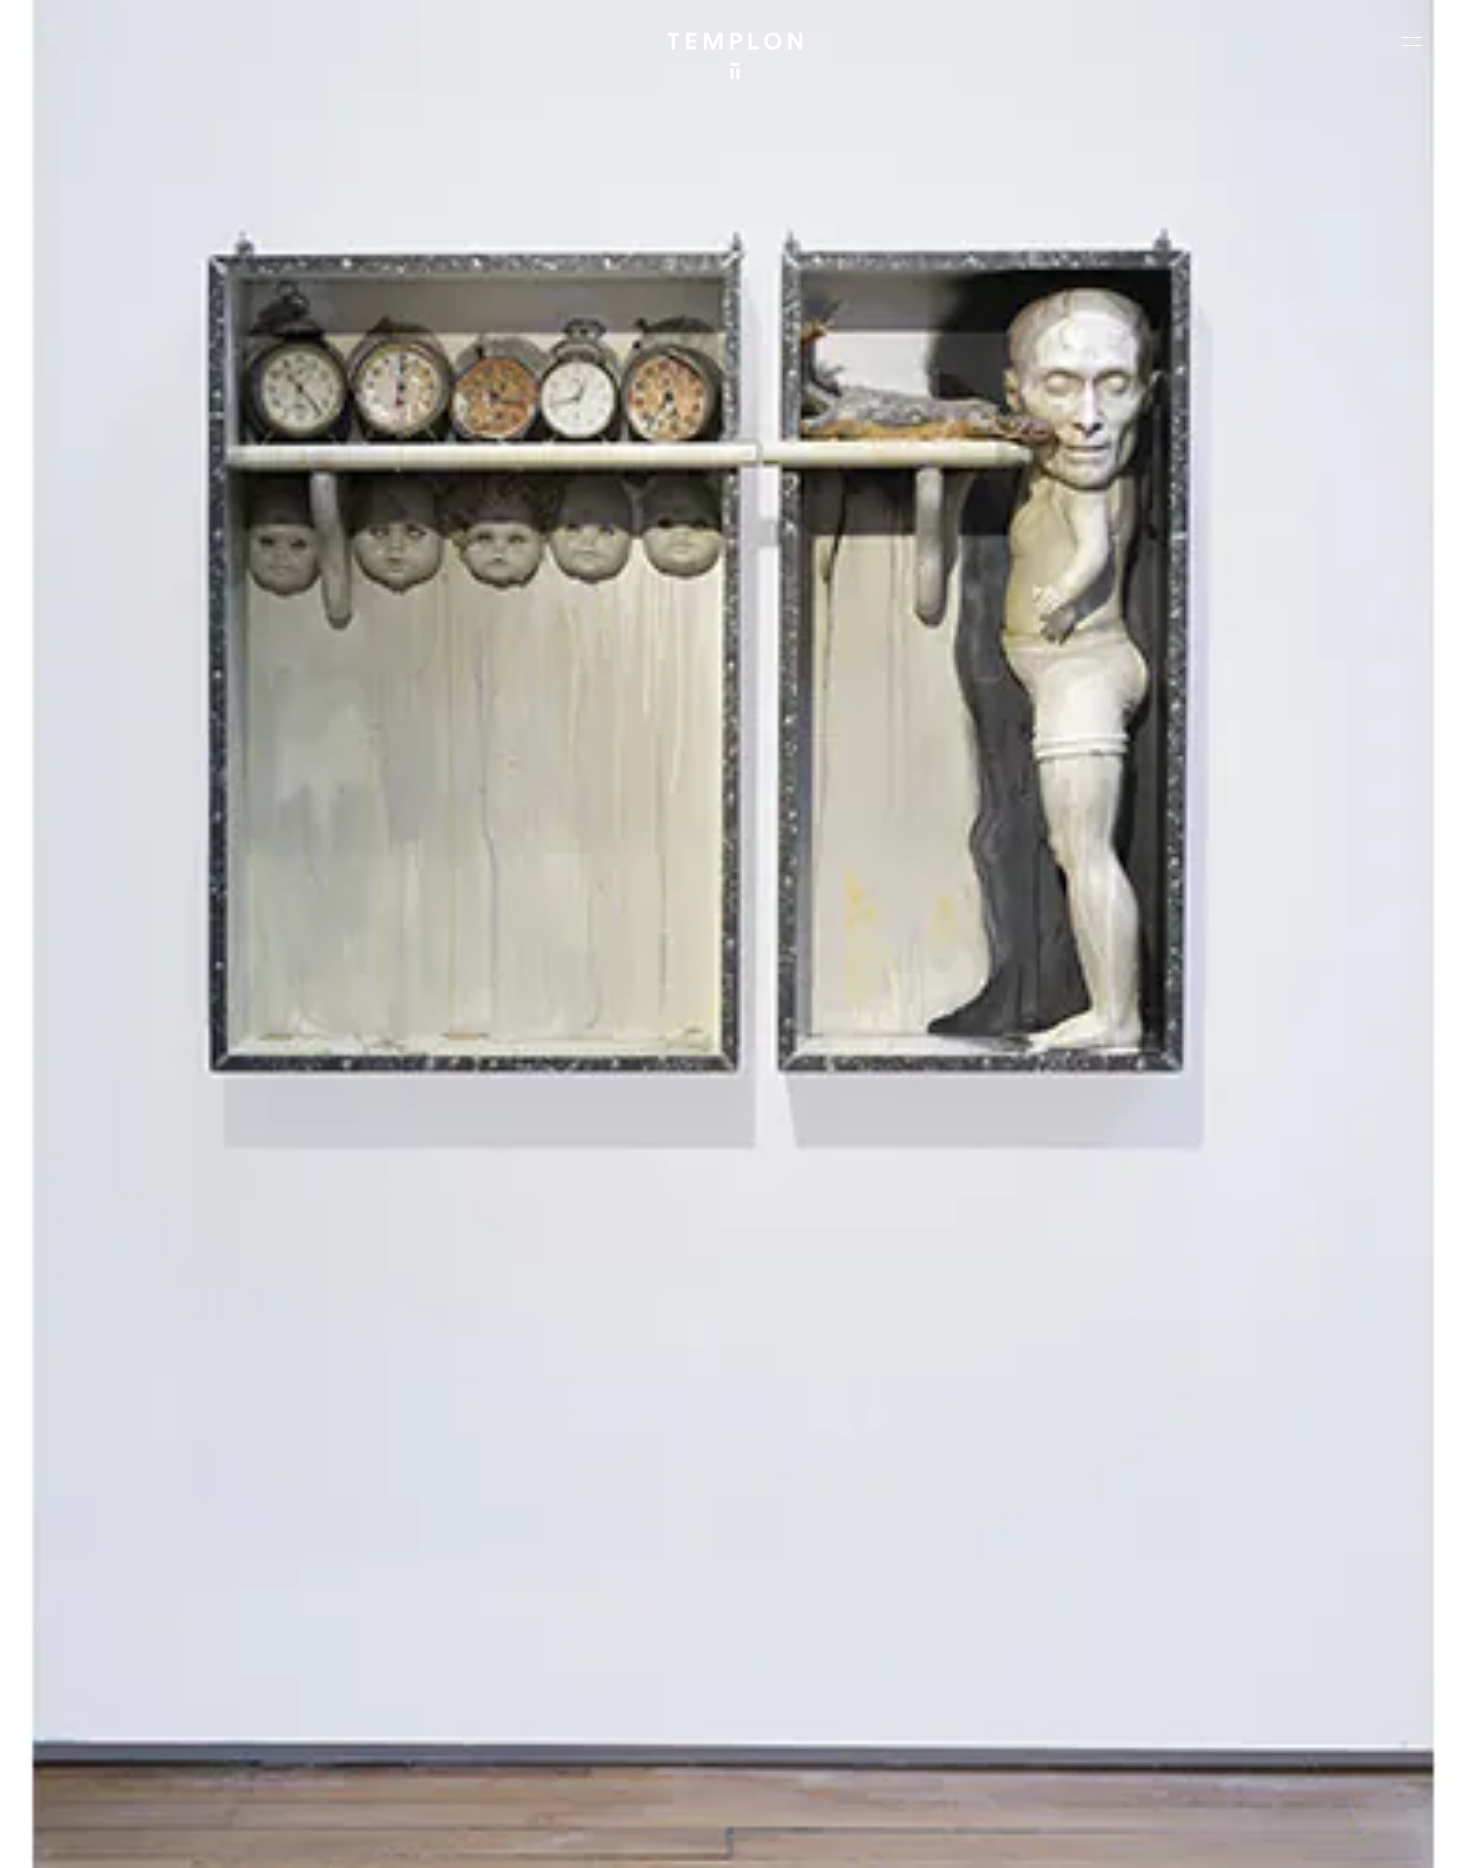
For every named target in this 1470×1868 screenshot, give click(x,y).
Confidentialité (1296, 1835)
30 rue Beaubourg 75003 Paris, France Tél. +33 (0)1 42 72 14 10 (134, 1545)
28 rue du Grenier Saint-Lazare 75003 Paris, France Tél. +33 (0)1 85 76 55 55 (162, 1680)
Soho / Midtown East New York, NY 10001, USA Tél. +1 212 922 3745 (504, 1680)
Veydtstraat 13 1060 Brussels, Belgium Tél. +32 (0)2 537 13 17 (494, 1545)
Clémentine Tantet (361, 1835)
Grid (529, 1835)
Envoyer (822, 1700)
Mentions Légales (1189, 1835)
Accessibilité (1390, 1835)
